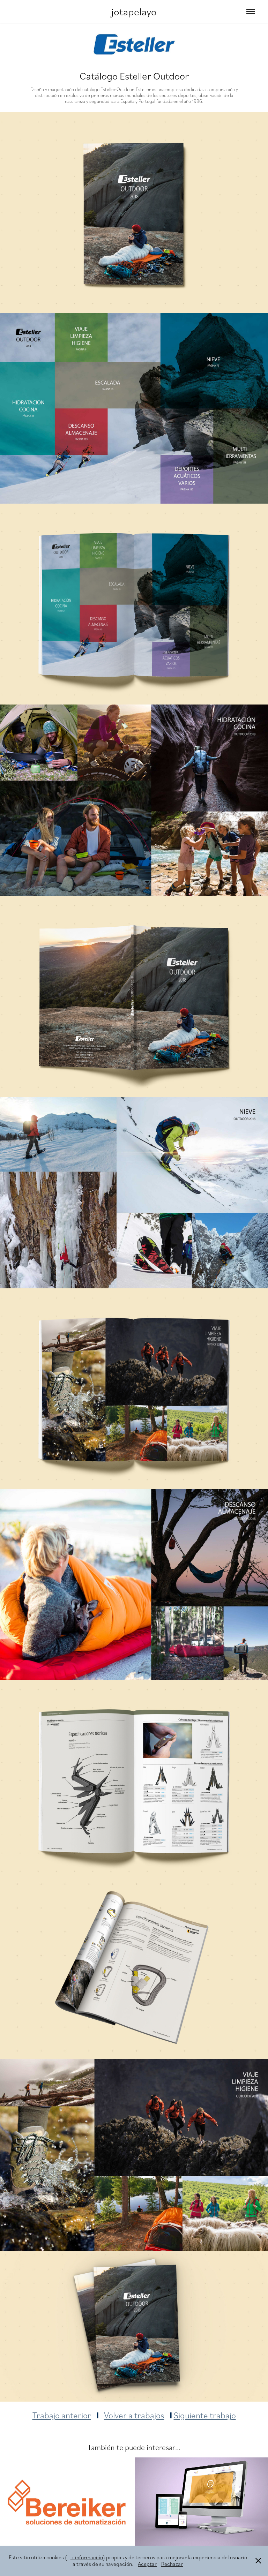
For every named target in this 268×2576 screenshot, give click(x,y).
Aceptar (147, 2564)
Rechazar (172, 2564)
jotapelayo (134, 11)
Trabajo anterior (62, 2415)
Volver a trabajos (134, 2415)
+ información (87, 2557)
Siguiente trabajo (205, 2415)
